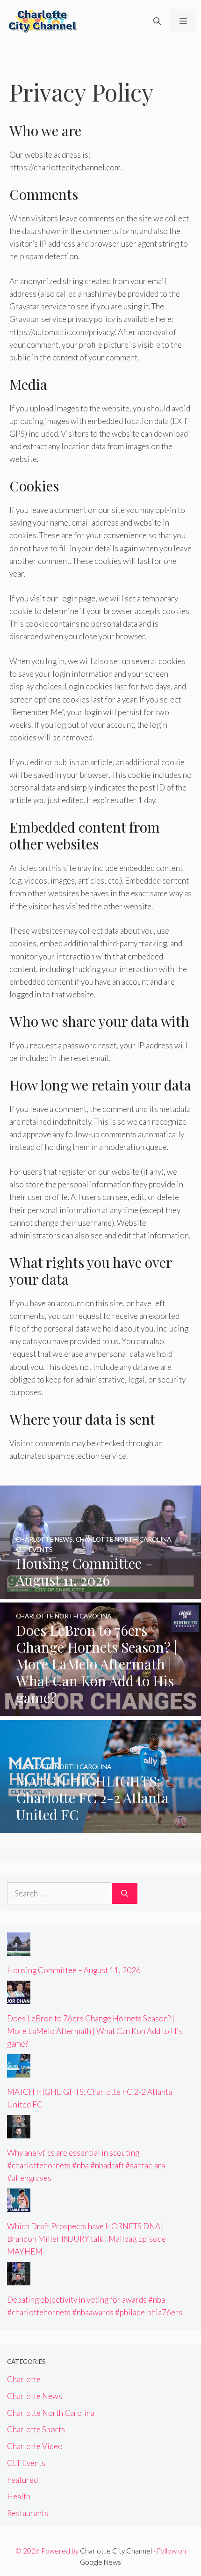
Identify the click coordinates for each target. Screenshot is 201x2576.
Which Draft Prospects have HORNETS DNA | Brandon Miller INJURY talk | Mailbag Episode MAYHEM (86, 2239)
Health (19, 2496)
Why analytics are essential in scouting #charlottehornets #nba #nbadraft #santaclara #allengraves (86, 2165)
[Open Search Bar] (157, 21)
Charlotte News (35, 2396)
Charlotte (24, 2379)
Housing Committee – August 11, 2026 (74, 1970)
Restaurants (28, 2513)
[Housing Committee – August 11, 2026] (100, 1592)
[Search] (125, 1894)
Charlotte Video (35, 2446)
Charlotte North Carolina (51, 2413)
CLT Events (26, 2463)
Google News (100, 2562)
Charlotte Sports (36, 2429)
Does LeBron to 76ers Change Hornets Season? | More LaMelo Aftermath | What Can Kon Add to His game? (95, 2031)
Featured (22, 2480)
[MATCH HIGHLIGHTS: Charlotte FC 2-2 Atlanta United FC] (100, 1826)
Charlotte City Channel (116, 2551)
